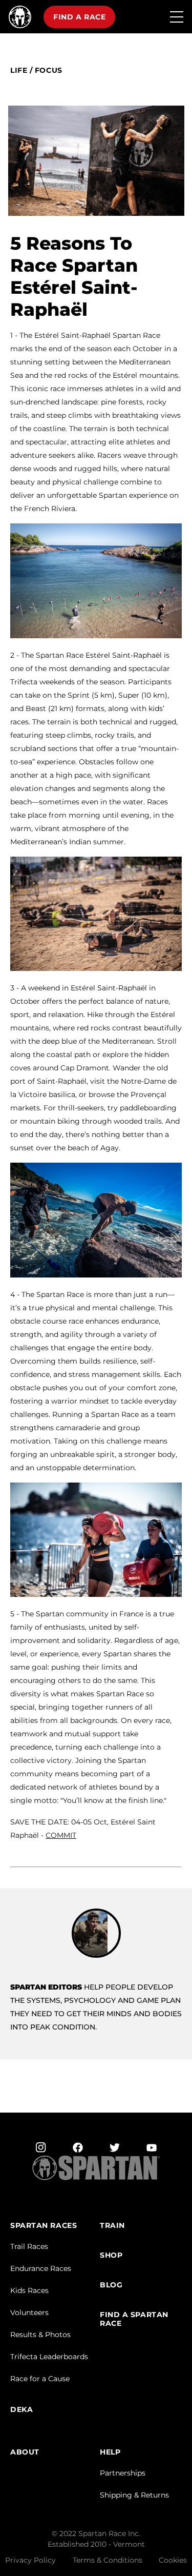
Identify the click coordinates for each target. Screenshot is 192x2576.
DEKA (22, 2410)
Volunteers (29, 2313)
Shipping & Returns (134, 2495)
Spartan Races (44, 2226)
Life (19, 70)
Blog (111, 2285)
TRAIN (112, 2226)
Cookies (173, 2560)
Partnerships (123, 2473)
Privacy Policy (30, 2560)
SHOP (111, 2255)
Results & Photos (40, 2335)
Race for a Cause (40, 2379)
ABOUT (25, 2452)
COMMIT (61, 1835)
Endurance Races (41, 2268)
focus (49, 70)
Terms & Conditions (108, 2560)
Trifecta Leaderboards (49, 2357)
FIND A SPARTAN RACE (134, 2319)
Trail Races (29, 2246)
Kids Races (29, 2290)
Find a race (79, 17)
